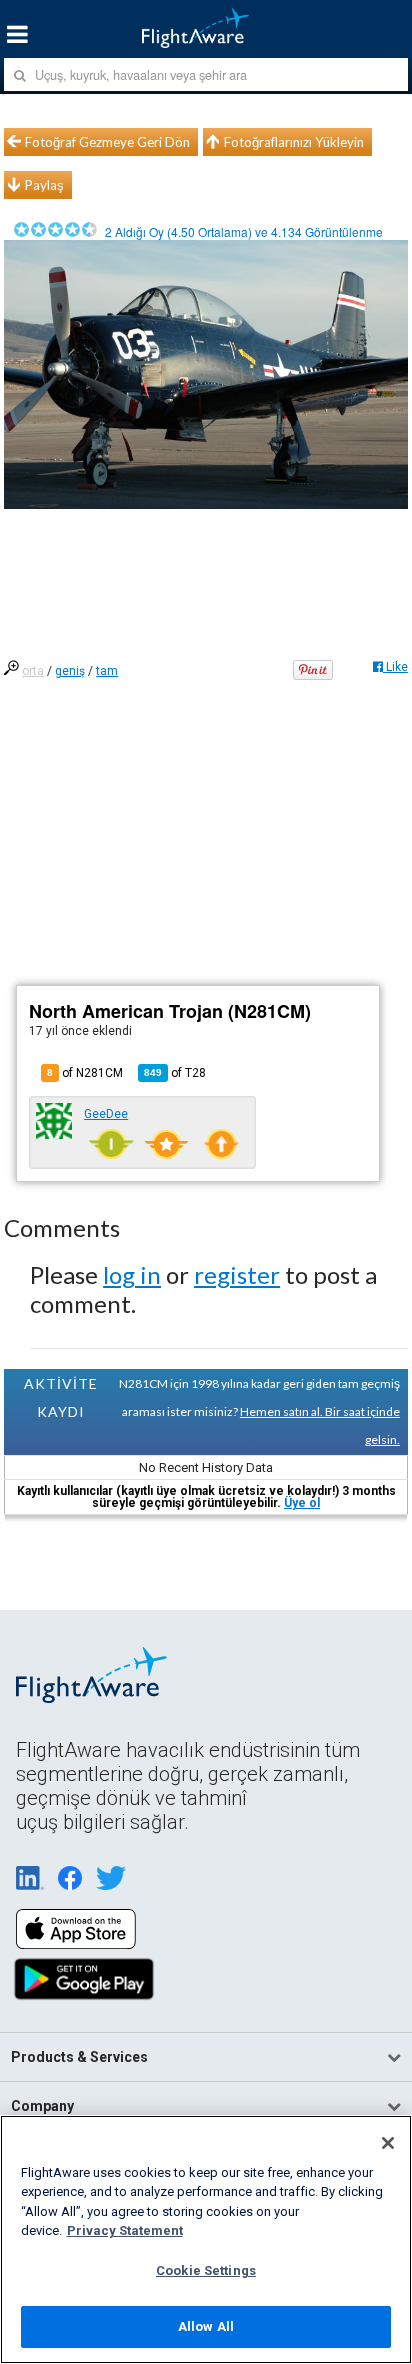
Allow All (206, 2326)
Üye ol (302, 1503)
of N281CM (85, 1073)
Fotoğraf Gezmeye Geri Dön (107, 142)
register (237, 1274)
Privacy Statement (125, 2230)
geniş (70, 671)
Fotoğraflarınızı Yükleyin (294, 142)
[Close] (388, 2143)
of (175, 1073)
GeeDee (106, 1114)
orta (33, 671)
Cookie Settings (206, 2270)
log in (132, 1274)
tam (107, 671)
